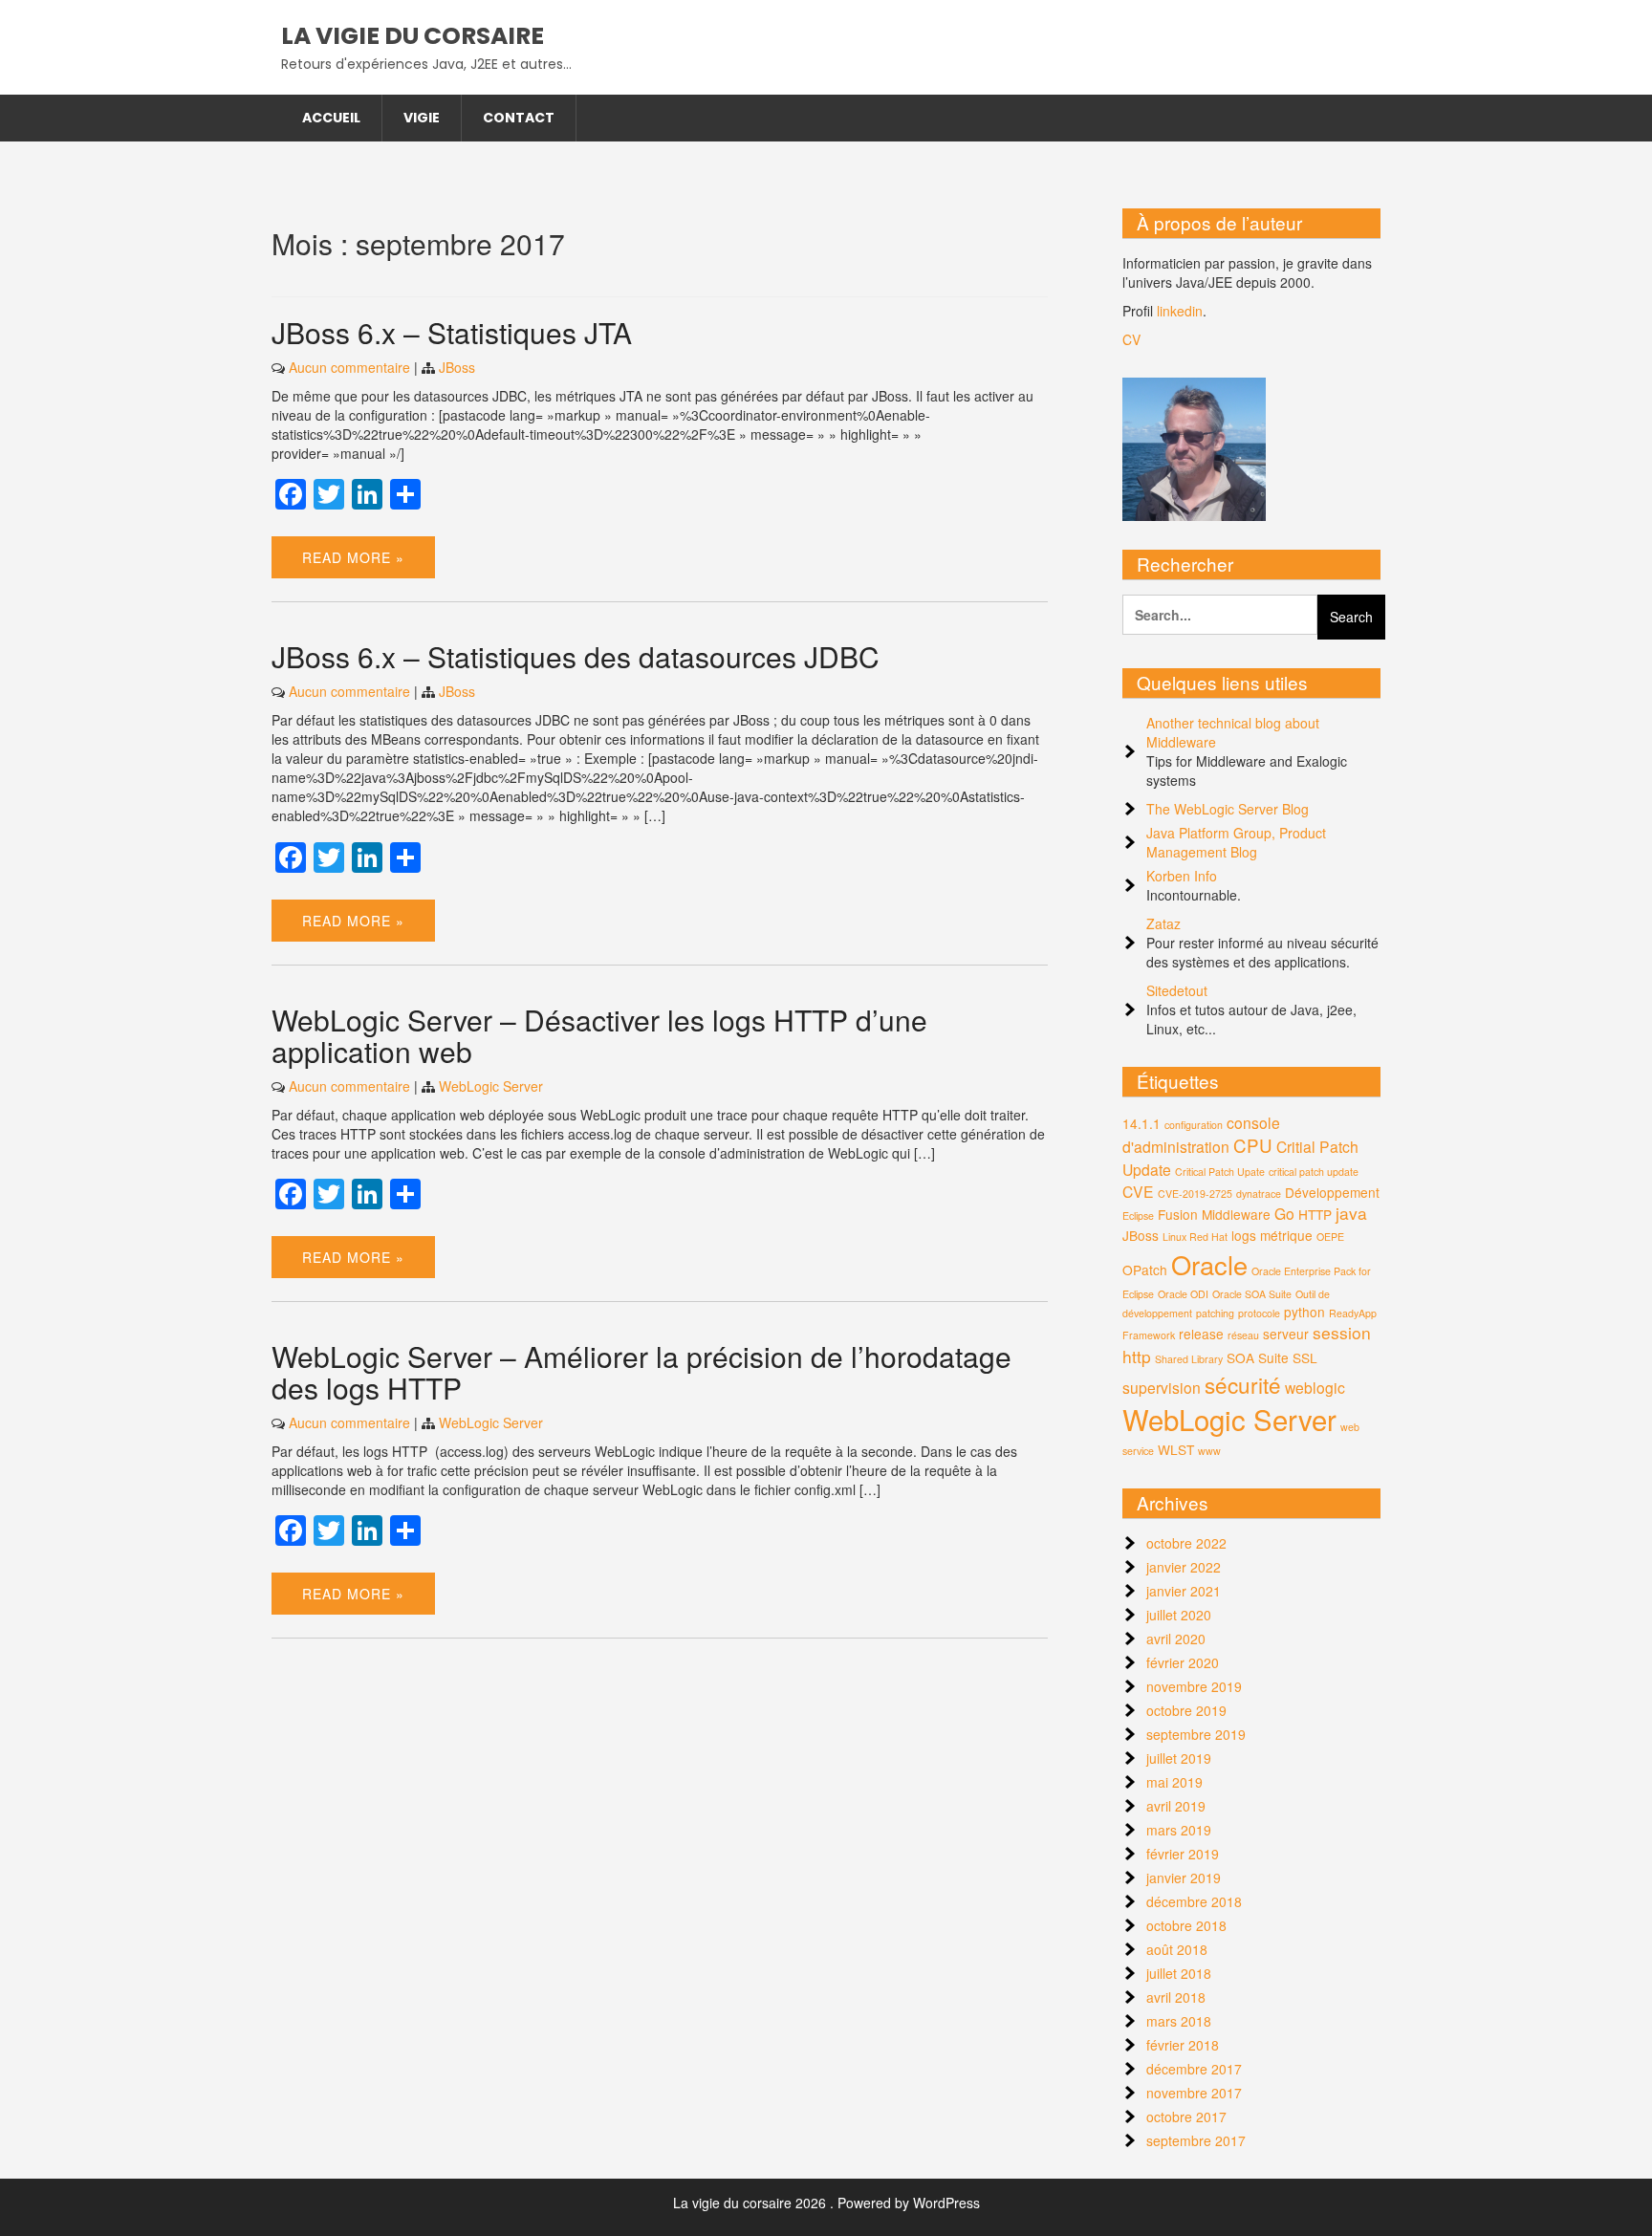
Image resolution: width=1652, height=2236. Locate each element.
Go (1284, 1213)
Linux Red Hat (1195, 1237)
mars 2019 (1179, 1830)
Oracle (1209, 1264)
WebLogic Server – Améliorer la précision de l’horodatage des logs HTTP (641, 1372)
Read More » (353, 557)
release (1201, 1334)
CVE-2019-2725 (1195, 1194)
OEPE (1330, 1237)
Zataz (1163, 923)
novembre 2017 (1194, 2093)
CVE (1138, 1191)
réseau (1243, 1335)
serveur (1286, 1334)
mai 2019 (1174, 1782)
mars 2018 (1179, 2021)
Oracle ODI (1183, 1294)
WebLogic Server (491, 1086)
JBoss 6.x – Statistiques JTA (452, 332)
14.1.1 (1141, 1123)
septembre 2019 (1196, 1734)
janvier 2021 (1184, 1591)
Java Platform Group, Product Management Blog (1236, 842)
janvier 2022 (1184, 1567)
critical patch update (1314, 1172)
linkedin (1180, 311)
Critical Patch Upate (1220, 1172)
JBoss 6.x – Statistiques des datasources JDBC (576, 656)
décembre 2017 (1194, 2069)
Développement (1332, 1192)
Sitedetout (1177, 990)
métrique (1286, 1235)
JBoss (457, 367)
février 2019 (1183, 1854)
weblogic (1315, 1387)
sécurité (1243, 1384)
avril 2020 (1176, 1639)
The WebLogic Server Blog (1228, 809)
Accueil (331, 118)
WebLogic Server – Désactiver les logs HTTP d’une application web (599, 1035)
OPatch (1145, 1270)
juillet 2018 (1179, 1973)
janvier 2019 (1184, 1878)
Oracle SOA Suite (1252, 1294)
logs (1244, 1235)
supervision (1162, 1387)
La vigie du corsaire (413, 36)
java (1351, 1213)
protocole (1259, 1313)
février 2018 (1183, 2045)
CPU (1253, 1145)
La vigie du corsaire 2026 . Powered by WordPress (826, 2203)
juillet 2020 (1179, 1615)
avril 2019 (1176, 1806)
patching (1215, 1313)
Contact (519, 118)
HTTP (1315, 1214)
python (1304, 1312)
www (1209, 1451)
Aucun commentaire (349, 367)
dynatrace (1259, 1194)
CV (1131, 339)
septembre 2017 (1196, 2140)
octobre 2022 (1186, 1543)
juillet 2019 (1179, 1758)
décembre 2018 (1194, 1901)
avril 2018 (1176, 1997)
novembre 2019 (1194, 1686)
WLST (1176, 1449)
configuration (1194, 1125)
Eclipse (1138, 1216)
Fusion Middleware (1214, 1214)
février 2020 (1183, 1662)
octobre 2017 (1186, 2117)
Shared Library (1189, 1359)
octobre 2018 (1186, 1925)
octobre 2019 (1186, 1710)
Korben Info (1182, 876)
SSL (1305, 1357)
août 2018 (1177, 1949)
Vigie (422, 118)
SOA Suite (1258, 1357)
